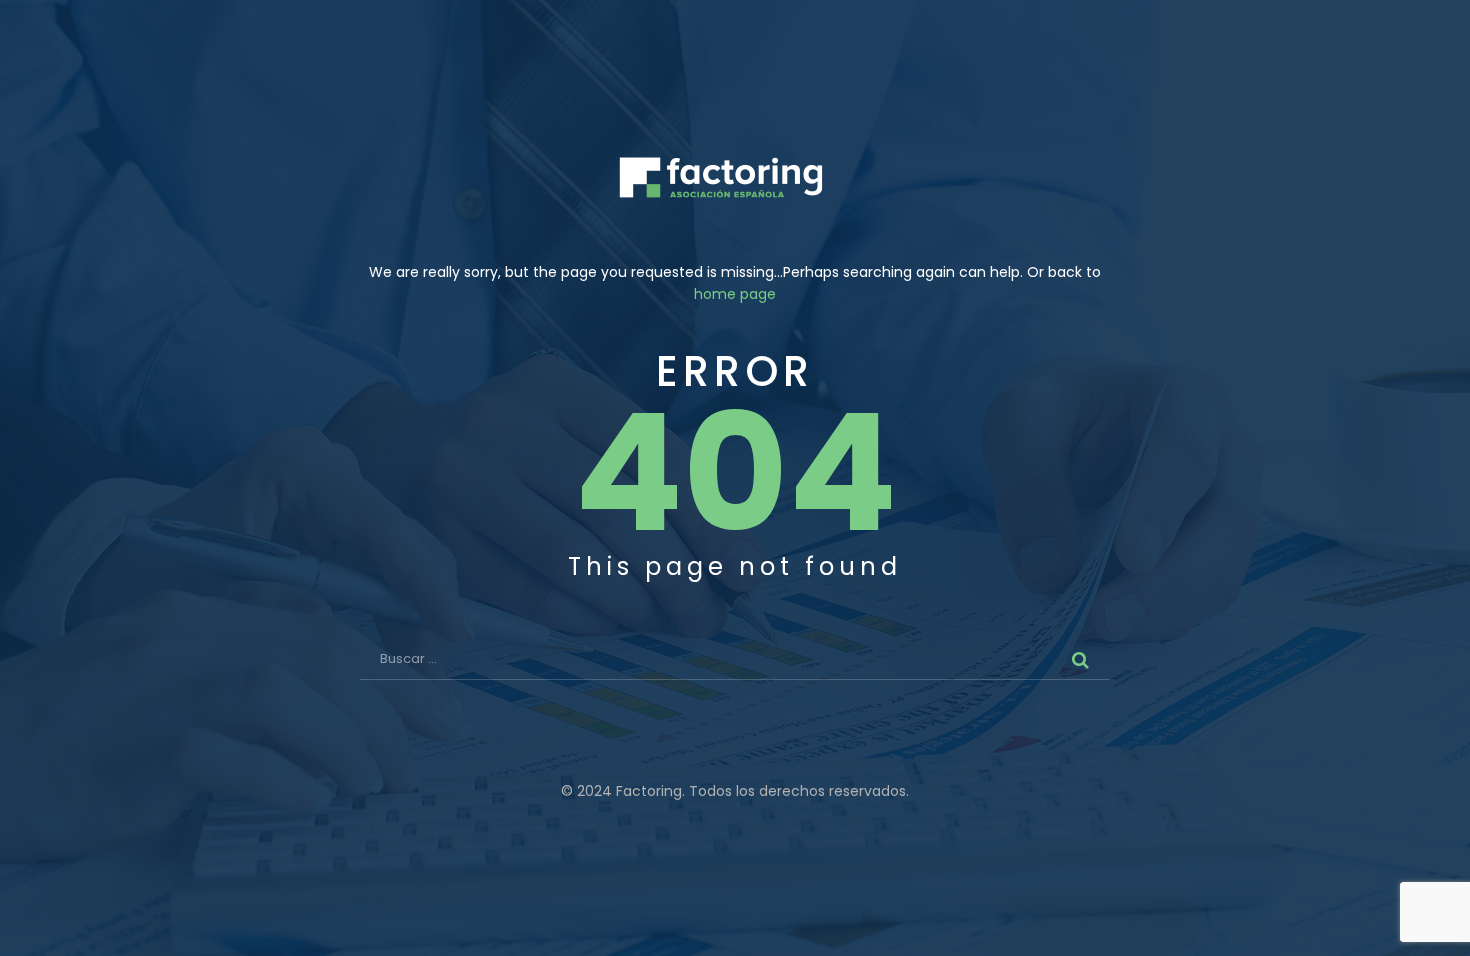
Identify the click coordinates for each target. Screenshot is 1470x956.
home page (735, 294)
